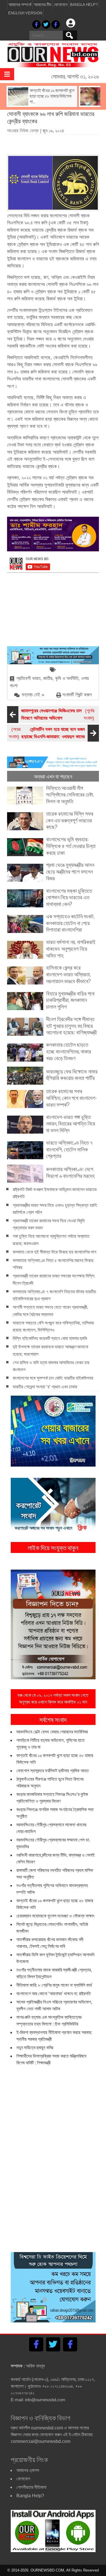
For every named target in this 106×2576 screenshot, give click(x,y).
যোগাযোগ (61, 5)
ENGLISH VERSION (25, 13)
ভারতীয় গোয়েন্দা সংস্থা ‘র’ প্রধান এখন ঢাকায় (45, 1387)
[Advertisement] (57, 143)
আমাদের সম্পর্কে (20, 5)
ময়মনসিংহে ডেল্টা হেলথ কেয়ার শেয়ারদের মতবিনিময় (52, 1732)
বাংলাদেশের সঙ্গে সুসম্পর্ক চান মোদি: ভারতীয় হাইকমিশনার (53, 1378)
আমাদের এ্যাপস (28, 2470)
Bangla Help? (84, 5)
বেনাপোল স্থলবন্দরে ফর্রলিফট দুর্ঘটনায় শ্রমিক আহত (53, 1771)
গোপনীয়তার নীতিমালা (31, 2487)
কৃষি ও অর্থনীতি (67, 678)
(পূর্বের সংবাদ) (58, 714)
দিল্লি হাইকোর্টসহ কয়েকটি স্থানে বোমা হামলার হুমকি (50, 1338)
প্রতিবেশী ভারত (28, 678)
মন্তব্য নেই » (33, 695)
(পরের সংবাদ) (47, 733)
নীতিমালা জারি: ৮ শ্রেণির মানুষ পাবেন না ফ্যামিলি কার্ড (54, 1985)
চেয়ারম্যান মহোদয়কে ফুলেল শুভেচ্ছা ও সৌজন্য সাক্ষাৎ (55, 1916)
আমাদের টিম (43, 5)
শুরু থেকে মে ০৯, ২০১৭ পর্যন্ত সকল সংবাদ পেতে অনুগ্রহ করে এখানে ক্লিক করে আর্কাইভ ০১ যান (53, 1699)
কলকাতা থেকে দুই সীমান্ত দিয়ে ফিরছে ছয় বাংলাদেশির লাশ (54, 1252)
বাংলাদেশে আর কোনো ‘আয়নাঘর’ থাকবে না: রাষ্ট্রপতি (54, 1994)
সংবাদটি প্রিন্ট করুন (77, 695)
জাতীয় (48, 678)
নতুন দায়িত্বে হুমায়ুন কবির (35, 2048)
